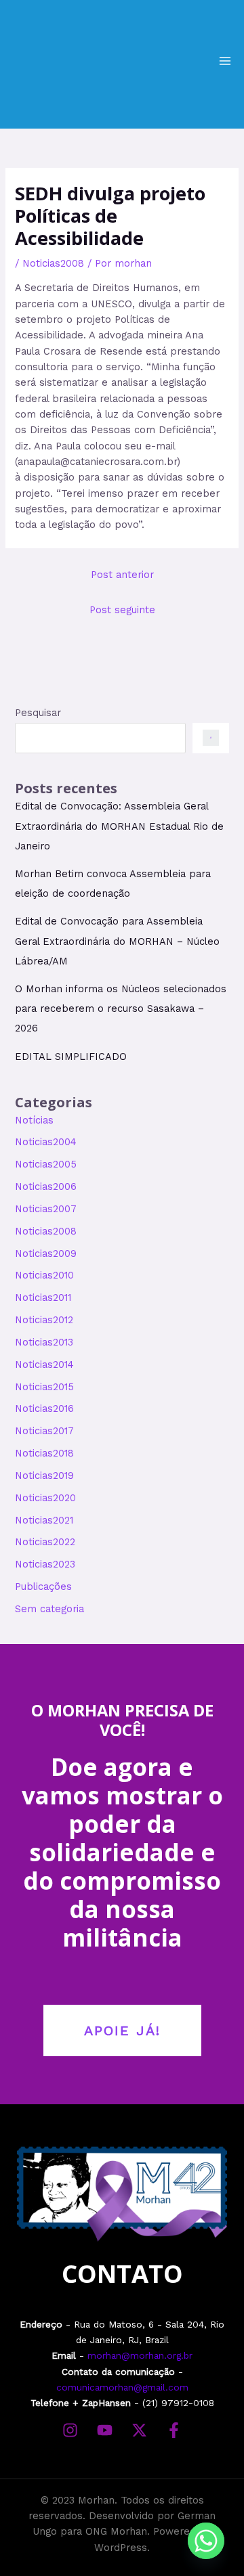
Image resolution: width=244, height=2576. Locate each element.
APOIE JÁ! (122, 2030)
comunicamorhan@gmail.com (122, 2387)
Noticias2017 (44, 1431)
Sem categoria (49, 1609)
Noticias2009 (46, 1253)
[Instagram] (70, 2430)
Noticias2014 (44, 1364)
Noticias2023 (45, 1564)
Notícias (34, 1120)
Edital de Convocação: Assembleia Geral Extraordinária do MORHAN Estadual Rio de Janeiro (119, 826)
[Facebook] (174, 2430)
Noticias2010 (44, 1275)
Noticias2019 (44, 1475)
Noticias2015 (44, 1387)
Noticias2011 (43, 1297)
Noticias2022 (45, 1542)
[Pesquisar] (210, 738)
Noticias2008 (53, 263)
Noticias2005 (46, 1164)
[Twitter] (139, 2430)
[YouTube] (105, 2430)
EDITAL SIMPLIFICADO (71, 1057)
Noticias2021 (44, 1520)
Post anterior (122, 575)
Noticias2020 (45, 1498)
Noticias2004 (46, 1142)
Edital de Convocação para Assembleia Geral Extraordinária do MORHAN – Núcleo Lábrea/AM (117, 941)
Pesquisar (38, 713)
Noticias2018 (44, 1453)
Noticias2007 (46, 1209)
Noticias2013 (44, 1342)
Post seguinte (122, 610)
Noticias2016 (44, 1408)
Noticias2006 (46, 1186)
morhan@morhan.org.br (140, 2355)
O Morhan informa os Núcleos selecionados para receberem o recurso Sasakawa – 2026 (121, 1008)
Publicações (43, 1586)
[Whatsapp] (206, 2541)
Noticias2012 (44, 1320)
